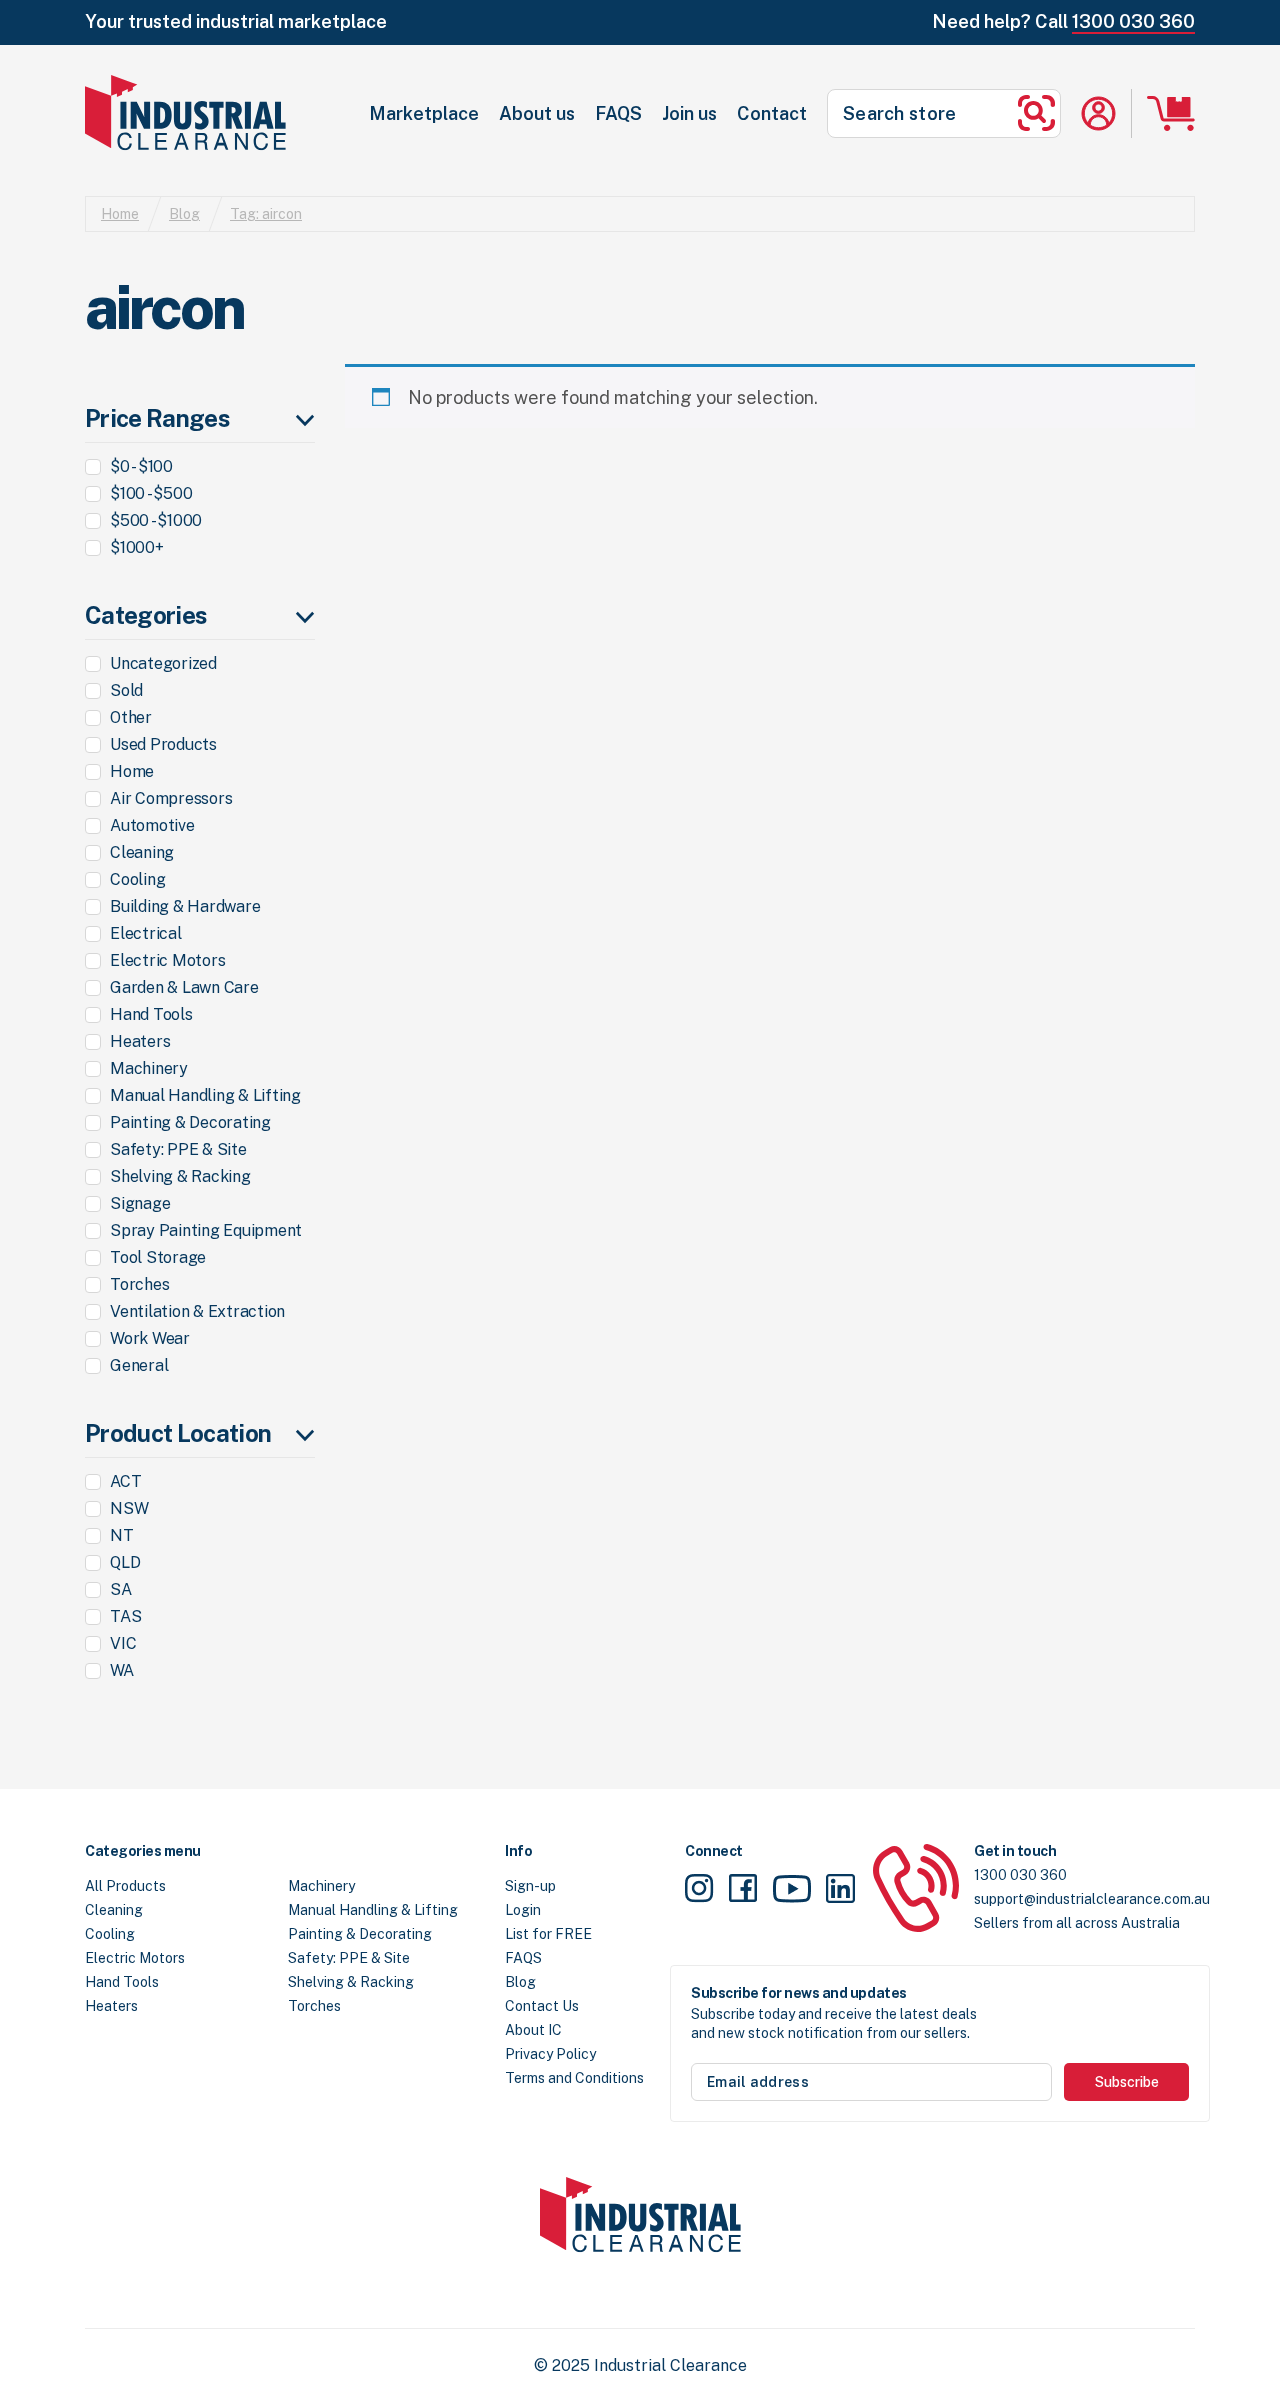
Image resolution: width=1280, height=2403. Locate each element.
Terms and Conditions (574, 2078)
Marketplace (424, 113)
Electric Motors (135, 1958)
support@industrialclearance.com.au (1092, 1899)
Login (523, 1910)
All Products (125, 1886)
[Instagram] (699, 1891)
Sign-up (530, 1886)
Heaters (111, 2006)
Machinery (321, 1886)
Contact (772, 113)
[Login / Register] (1098, 113)
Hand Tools (122, 1982)
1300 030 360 (1133, 21)
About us (537, 113)
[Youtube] (792, 1890)
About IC (533, 2030)
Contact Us (542, 2006)
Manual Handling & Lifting (373, 1910)
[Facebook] (743, 1891)
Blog (184, 214)
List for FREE (548, 1934)
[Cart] (1171, 113)
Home (120, 214)
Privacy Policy (550, 2054)
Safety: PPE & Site (349, 1958)
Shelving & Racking (351, 1982)
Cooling (110, 1934)
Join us (689, 113)
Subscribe (1127, 2082)
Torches (314, 2006)
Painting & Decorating (360, 1934)
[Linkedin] (840, 1891)
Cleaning (114, 1910)
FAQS (618, 113)
